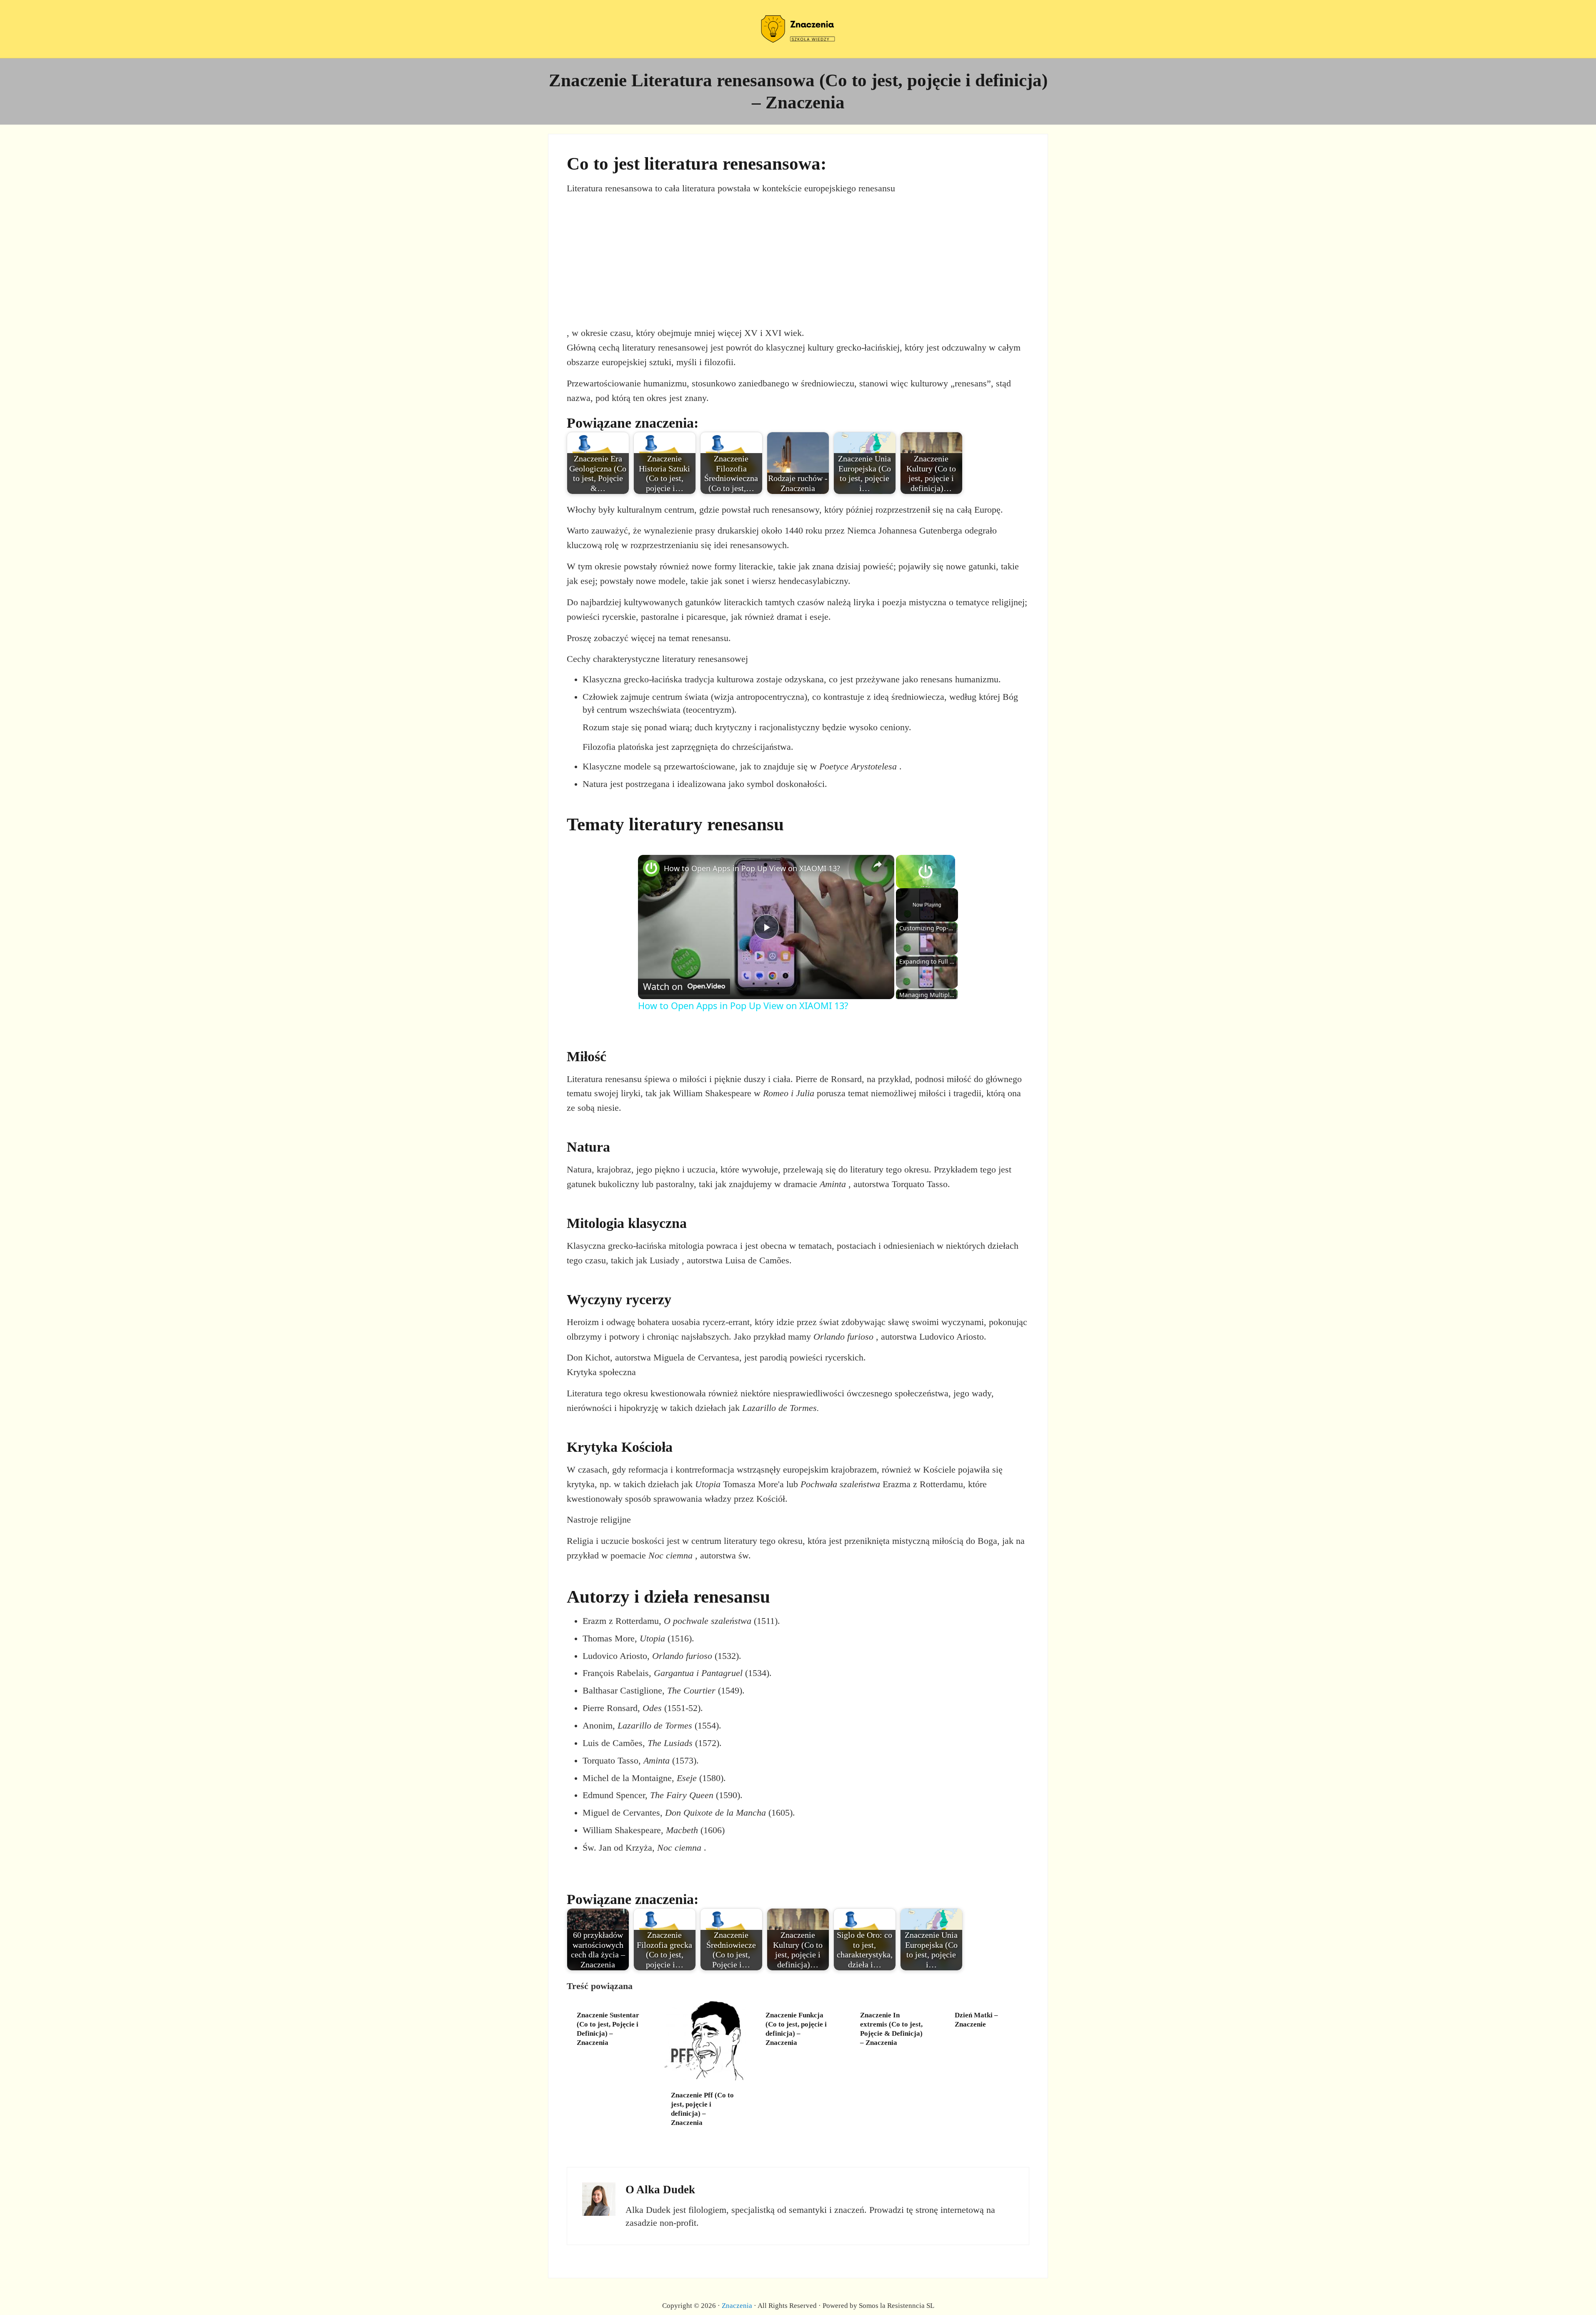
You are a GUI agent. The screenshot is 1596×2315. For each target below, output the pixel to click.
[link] (651, 868)
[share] (878, 864)
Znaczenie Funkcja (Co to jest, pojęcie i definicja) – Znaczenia (796, 2029)
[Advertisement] (798, 261)
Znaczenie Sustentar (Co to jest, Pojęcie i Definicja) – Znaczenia (608, 2029)
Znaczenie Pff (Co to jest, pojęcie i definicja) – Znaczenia (702, 2109)
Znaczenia (737, 2305)
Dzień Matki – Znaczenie (976, 2019)
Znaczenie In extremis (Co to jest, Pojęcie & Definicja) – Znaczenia (891, 2029)
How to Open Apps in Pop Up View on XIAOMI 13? (752, 868)
